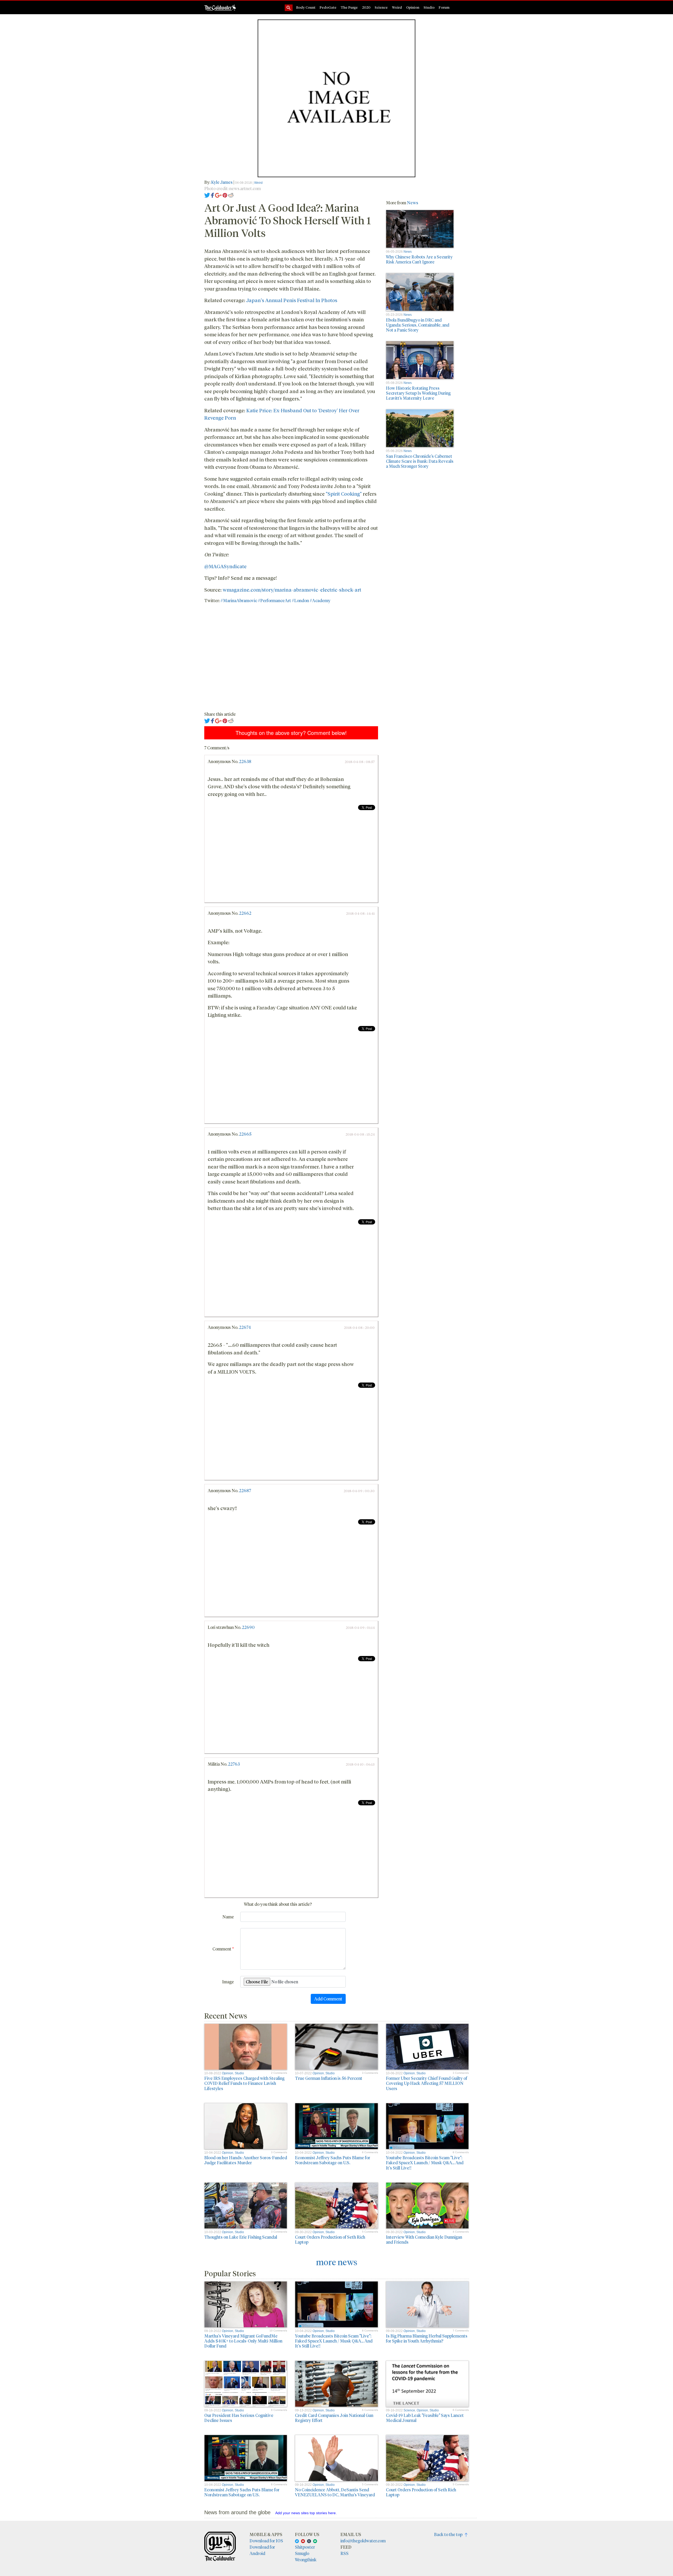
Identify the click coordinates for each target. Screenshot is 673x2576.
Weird (397, 7)
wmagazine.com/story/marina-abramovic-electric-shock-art (292, 590)
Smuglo (302, 2553)
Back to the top (449, 2534)
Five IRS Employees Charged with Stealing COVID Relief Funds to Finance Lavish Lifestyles (244, 2083)
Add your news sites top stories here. (306, 2513)
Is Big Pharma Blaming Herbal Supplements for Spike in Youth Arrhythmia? (427, 2338)
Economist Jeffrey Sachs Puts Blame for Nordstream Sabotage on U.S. (333, 2160)
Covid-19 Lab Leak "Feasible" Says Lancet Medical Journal (425, 2418)
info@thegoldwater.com (363, 2541)
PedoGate (328, 7)
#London (300, 600)
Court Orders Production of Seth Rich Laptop (330, 2239)
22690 (248, 1627)
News (413, 203)
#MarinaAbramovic (239, 600)
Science (381, 7)
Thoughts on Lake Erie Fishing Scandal (241, 2237)
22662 (245, 913)
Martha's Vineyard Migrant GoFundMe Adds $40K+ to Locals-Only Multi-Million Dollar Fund (243, 2341)
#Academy (320, 600)
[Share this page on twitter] (207, 195)
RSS (345, 2553)
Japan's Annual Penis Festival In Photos (292, 300)
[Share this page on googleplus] (218, 195)
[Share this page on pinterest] (225, 195)
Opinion (413, 7)
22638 (245, 761)
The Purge (349, 7)
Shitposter (305, 2547)
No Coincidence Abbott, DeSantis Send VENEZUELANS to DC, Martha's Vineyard (335, 2492)
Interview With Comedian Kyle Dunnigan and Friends (424, 2239)
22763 (234, 1764)
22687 (245, 1490)
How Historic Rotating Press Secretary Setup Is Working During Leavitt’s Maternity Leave (418, 393)
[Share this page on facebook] (212, 195)
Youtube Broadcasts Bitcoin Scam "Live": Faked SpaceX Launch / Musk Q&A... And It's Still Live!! (425, 2163)
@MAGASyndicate (225, 566)
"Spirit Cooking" (344, 494)
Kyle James (222, 182)
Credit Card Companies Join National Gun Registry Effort (334, 2418)
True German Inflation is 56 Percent (329, 2078)
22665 (245, 1134)
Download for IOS (266, 2541)
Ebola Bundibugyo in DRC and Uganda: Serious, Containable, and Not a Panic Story (418, 325)
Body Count (306, 7)
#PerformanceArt (274, 600)
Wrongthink (306, 2560)
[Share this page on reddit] (231, 195)
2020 (366, 7)
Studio (429, 7)
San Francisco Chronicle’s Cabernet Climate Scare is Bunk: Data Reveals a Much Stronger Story (420, 461)
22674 (245, 1327)
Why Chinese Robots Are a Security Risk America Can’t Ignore (419, 259)
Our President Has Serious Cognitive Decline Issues (239, 2418)
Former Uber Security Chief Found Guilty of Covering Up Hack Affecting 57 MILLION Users (427, 2083)
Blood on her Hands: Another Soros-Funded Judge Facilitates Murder (246, 2160)
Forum (444, 7)
